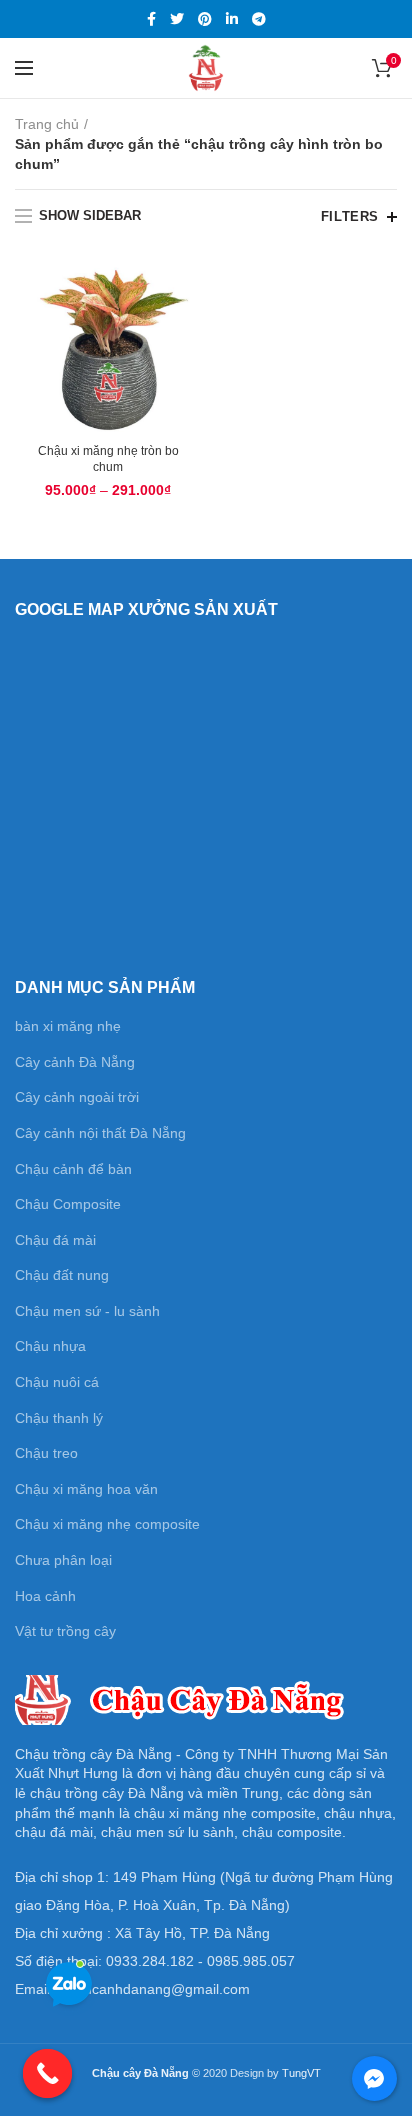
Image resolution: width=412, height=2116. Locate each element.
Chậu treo (46, 1453)
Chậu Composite (68, 1204)
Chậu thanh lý (59, 1418)
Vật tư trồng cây (65, 1631)
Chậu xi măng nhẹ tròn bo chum (108, 459)
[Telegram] (259, 19)
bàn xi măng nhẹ (68, 1026)
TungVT (301, 2073)
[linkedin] (232, 19)
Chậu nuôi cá (57, 1382)
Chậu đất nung (62, 1275)
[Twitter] (177, 19)
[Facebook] (151, 19)
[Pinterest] (205, 19)
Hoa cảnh (45, 1596)
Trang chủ (47, 124)
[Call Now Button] (48, 2074)
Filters (350, 216)
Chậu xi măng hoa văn (86, 1489)
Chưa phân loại (63, 1560)
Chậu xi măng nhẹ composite (107, 1524)
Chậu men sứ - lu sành (87, 1311)
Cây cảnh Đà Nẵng (75, 1062)
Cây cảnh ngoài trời (77, 1097)
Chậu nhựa (50, 1346)
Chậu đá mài (55, 1240)
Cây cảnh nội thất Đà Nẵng (100, 1133)
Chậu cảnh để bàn (73, 1169)
